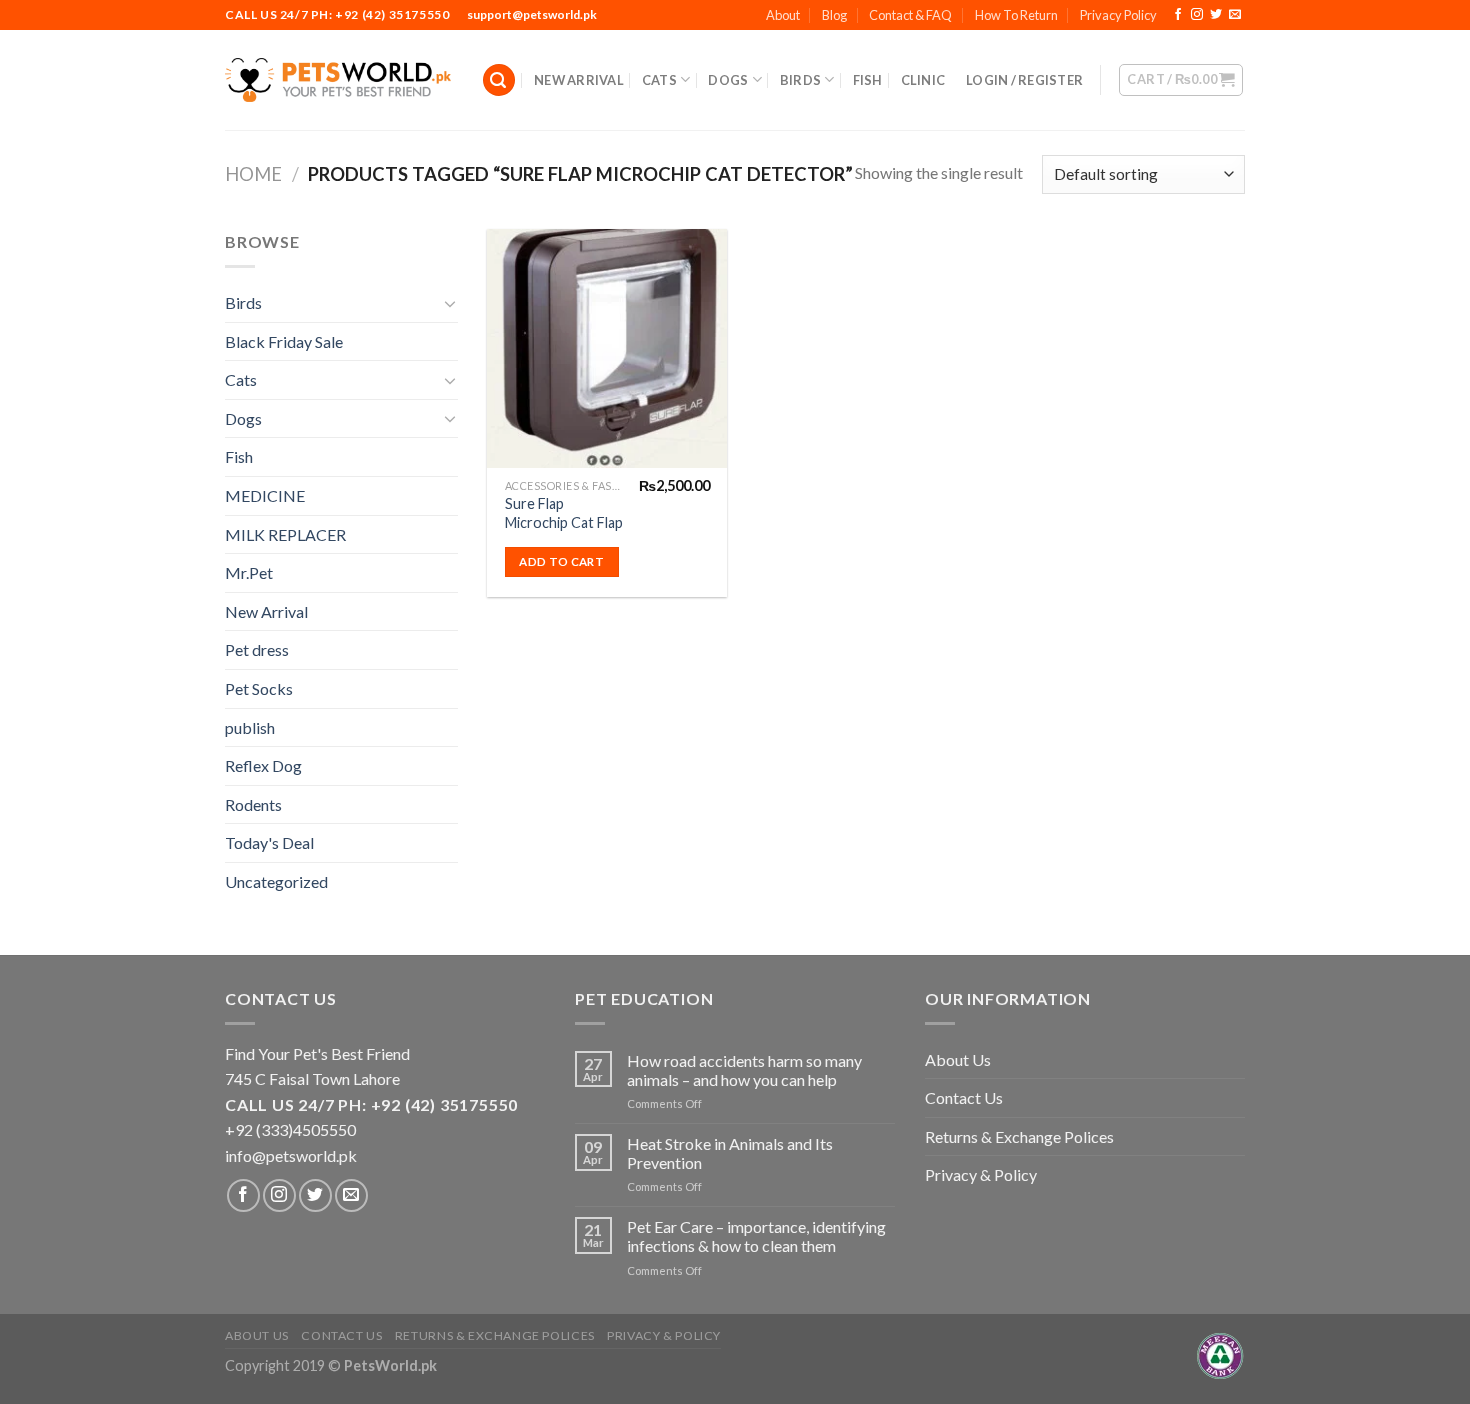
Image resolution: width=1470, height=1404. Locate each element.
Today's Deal (269, 842)
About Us (958, 1059)
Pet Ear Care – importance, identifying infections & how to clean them (756, 1236)
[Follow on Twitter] (1216, 15)
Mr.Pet (249, 572)
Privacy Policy (1118, 15)
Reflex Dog (263, 765)
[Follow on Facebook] (1178, 15)
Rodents (253, 804)
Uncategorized (276, 881)
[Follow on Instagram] (1197, 15)
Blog (834, 15)
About (783, 15)
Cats (659, 80)
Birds (800, 80)
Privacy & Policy (981, 1174)
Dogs (728, 80)
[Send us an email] (1235, 15)
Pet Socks (259, 688)
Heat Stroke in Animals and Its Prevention (730, 1153)
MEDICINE (265, 495)
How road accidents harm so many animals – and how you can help (744, 1070)
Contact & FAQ (910, 15)
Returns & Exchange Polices (1019, 1136)
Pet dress (257, 649)
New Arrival (579, 80)
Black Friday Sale (284, 341)
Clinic (923, 80)
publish (250, 727)
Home (253, 174)
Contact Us (964, 1097)
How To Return (1016, 15)
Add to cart (561, 561)
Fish (868, 80)
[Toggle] (450, 303)
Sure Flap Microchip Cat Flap (564, 513)
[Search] (499, 80)
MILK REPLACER (285, 534)
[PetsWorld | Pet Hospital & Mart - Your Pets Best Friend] (338, 79)
